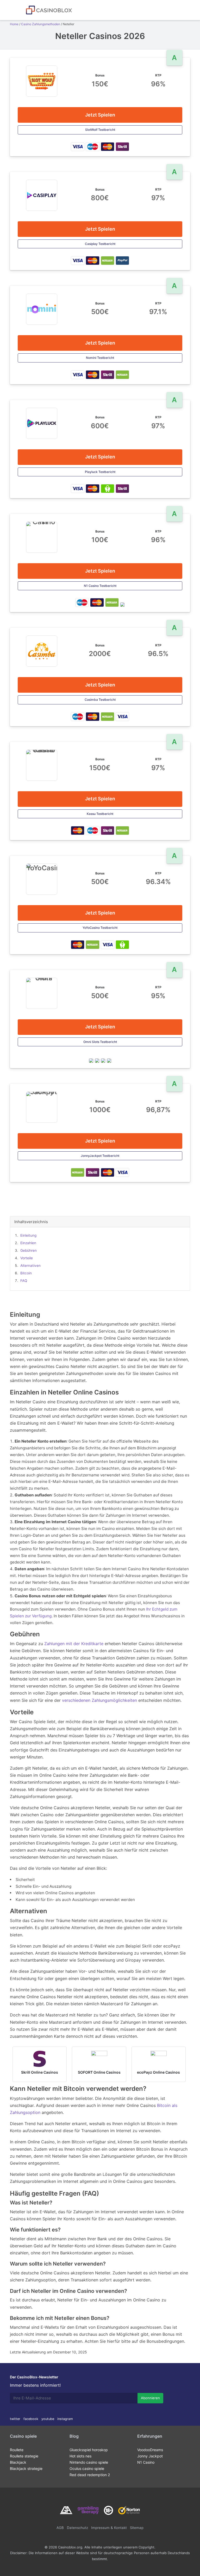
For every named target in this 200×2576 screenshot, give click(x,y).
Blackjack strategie (26, 2468)
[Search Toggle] (185, 10)
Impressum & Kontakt (109, 2528)
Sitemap (137, 2528)
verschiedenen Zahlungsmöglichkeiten (99, 1700)
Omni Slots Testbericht (100, 1042)
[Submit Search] (19, 10)
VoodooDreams (150, 2450)
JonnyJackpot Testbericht (100, 1156)
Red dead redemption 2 (90, 2475)
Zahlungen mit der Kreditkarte (74, 1644)
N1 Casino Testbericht (100, 586)
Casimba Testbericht (100, 700)
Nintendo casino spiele (89, 2462)
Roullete (17, 2450)
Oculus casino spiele (87, 2468)
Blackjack (18, 2462)
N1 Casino (146, 2462)
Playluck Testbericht (100, 472)
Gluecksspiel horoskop (89, 2450)
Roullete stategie (24, 2456)
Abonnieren (150, 2398)
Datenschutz (77, 2528)
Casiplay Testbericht (100, 244)
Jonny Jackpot (150, 2456)
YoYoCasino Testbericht (100, 928)
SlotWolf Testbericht (100, 130)
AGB (60, 2528)
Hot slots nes (80, 2456)
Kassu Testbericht (100, 814)
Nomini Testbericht (100, 358)
